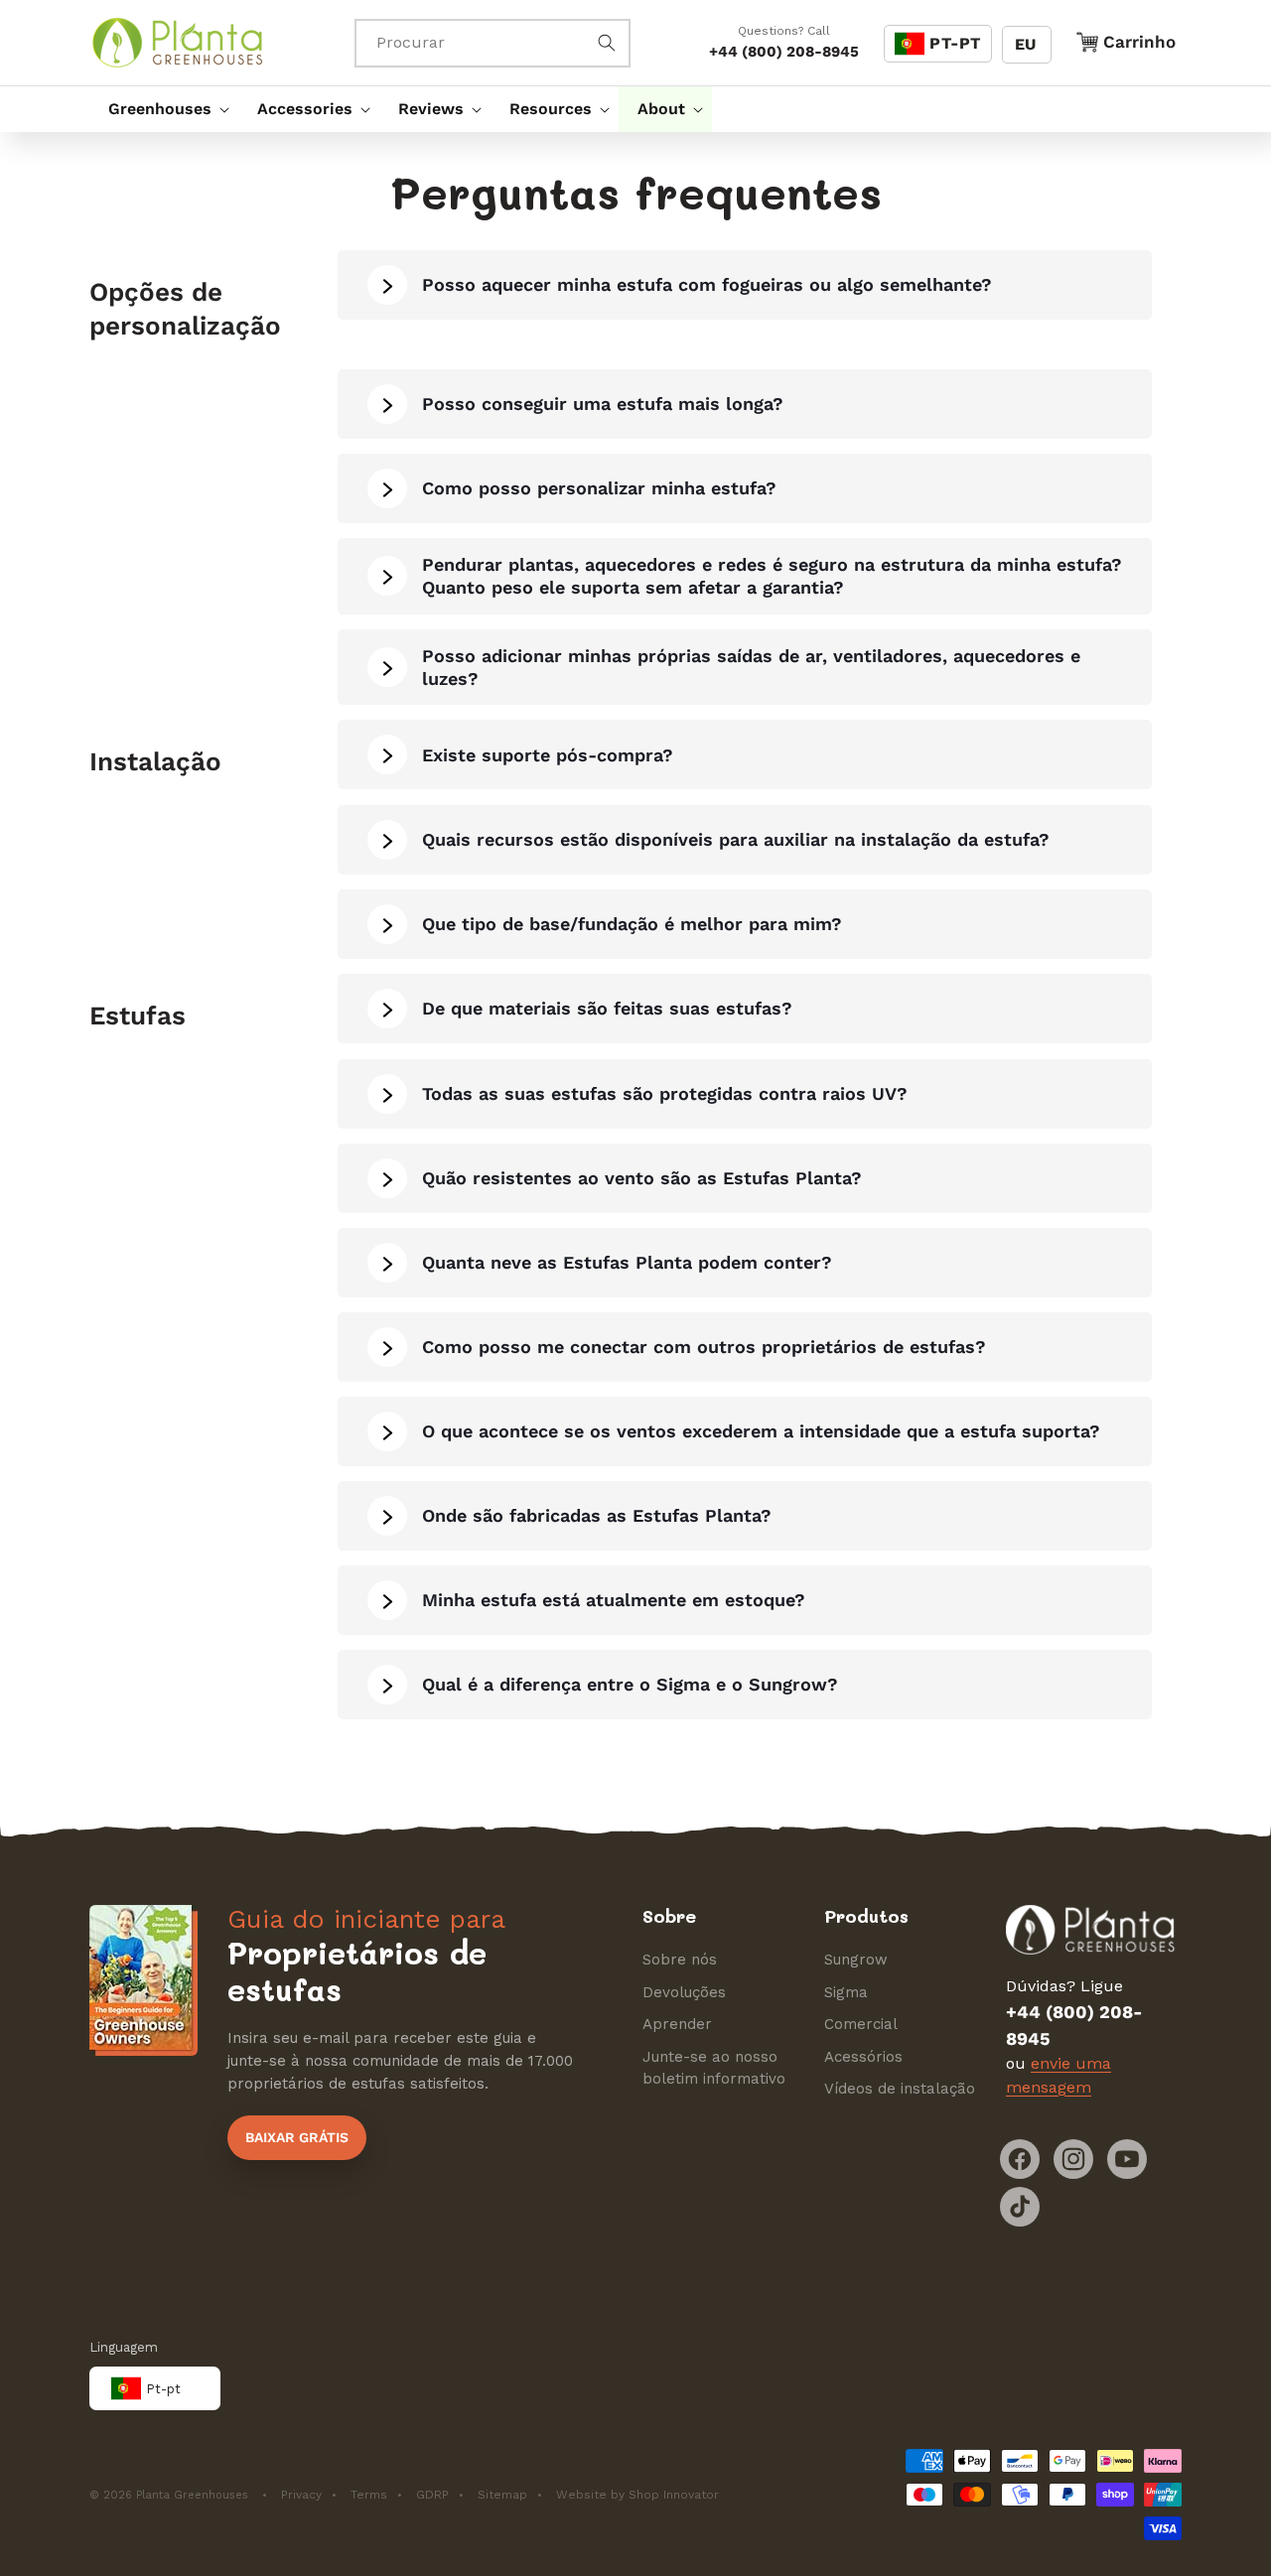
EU (1025, 44)
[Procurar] (607, 43)
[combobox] (493, 43)
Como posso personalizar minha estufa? (599, 488)
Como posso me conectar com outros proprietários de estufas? (704, 1347)
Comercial (861, 2024)
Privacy (301, 2495)
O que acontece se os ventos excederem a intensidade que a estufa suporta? (761, 1431)
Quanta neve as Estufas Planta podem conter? (627, 1262)
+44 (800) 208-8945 (784, 52)
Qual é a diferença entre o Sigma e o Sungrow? (630, 1684)
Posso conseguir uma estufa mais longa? (603, 404)
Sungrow (856, 1960)
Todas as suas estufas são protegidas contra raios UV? (665, 1093)
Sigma (846, 1992)
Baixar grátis (297, 2137)
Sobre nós (680, 1960)
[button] (164, 109)
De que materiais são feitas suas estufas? (607, 1008)
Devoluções (684, 1992)
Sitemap (502, 2495)
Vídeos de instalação (900, 2089)
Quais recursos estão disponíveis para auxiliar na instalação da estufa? (736, 839)
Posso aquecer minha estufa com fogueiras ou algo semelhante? (707, 284)
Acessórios (863, 2057)
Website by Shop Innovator (637, 2495)
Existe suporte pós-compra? (548, 755)
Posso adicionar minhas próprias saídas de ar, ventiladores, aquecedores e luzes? (751, 667)
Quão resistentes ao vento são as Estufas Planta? (642, 1178)
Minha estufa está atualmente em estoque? (614, 1600)
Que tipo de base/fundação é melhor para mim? (632, 924)
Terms (369, 2495)
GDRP (432, 2495)
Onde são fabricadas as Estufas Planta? (597, 1515)
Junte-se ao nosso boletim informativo (714, 2068)
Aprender (677, 2024)
